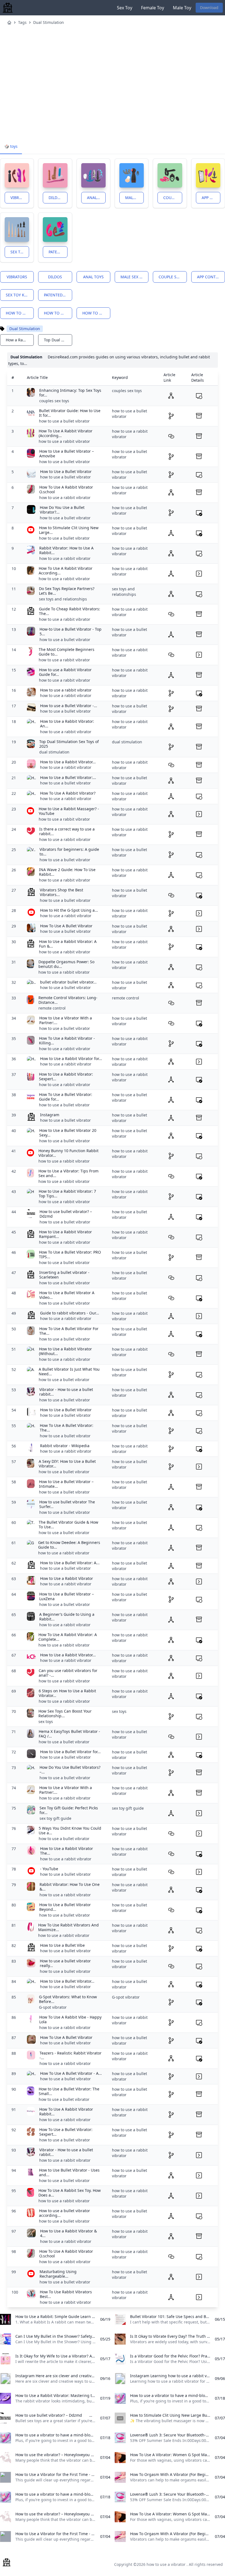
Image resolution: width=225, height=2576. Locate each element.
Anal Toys (96, 198)
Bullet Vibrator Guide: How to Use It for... (70, 413)
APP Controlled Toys (211, 198)
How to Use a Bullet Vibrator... (67, 1981)
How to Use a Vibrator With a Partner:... (66, 1020)
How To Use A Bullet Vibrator (66, 926)
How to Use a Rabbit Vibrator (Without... (65, 1351)
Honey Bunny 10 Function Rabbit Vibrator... (68, 1153)
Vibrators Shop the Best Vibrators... (61, 892)
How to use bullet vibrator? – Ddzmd (66, 1214)
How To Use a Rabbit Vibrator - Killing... (67, 1041)
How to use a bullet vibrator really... (65, 1963)
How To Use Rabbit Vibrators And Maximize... (68, 1927)
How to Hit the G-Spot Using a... (69, 910)
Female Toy (153, 8)
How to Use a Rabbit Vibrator (67, 1578)
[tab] (11, 147)
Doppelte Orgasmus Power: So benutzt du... (66, 964)
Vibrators (20, 198)
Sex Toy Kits (20, 252)
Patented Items (58, 252)
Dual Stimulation (49, 22)
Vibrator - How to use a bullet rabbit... (66, 1392)
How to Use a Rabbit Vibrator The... (67, 1851)
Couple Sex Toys (173, 198)
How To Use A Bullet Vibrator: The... (67, 1428)
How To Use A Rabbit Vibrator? (68, 793)
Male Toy (182, 8)
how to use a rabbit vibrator (96, 313)
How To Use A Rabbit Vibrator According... (66, 571)
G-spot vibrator (53, 2007)
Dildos (56, 198)
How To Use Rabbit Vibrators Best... (66, 2294)
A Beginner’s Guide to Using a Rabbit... (67, 1617)
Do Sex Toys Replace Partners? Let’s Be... (67, 591)
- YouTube (49, 1869)
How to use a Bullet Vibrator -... (69, 706)
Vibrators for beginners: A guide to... (69, 852)
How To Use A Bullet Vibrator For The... (69, 1331)
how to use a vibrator (20, 313)
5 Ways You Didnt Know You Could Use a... (70, 1831)
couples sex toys (54, 401)
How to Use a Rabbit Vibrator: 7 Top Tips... (67, 1194)
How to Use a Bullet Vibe (62, 1945)
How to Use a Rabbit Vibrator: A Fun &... (68, 944)
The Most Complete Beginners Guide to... (67, 652)
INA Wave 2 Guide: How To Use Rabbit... (67, 872)
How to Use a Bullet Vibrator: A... (70, 1563)
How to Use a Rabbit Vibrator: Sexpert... (66, 1077)
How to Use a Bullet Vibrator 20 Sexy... (68, 1133)
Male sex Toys (134, 198)
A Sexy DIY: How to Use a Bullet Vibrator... (67, 1464)
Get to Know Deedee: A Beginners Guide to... (69, 1545)
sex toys (46, 1721)
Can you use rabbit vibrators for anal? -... (68, 1673)
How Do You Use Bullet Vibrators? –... (70, 1770)
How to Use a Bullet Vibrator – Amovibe (67, 454)
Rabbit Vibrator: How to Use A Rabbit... (66, 550)
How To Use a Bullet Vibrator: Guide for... (66, 1097)
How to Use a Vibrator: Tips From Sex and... (68, 1173)
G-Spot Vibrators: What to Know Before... (68, 1999)
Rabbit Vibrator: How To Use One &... (70, 1887)
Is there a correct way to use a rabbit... (67, 831)
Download (209, 8)
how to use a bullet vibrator (58, 313)
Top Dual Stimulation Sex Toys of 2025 (69, 744)
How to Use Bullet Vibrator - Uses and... (69, 2173)
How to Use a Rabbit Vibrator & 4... (68, 2233)
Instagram (50, 1115)
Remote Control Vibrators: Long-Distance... (68, 1000)
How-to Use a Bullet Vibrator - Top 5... (71, 632)
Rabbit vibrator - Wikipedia (65, 1446)
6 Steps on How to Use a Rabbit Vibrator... (67, 1693)
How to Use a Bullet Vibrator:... (68, 777)
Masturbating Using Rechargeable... (58, 2274)
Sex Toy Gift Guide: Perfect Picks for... (69, 1810)
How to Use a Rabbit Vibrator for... (71, 1059)
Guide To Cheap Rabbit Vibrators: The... (70, 611)
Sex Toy (125, 8)
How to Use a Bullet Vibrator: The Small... (69, 2091)
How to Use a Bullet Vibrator (66, 471)
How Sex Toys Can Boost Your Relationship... (65, 1714)
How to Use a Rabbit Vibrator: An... (67, 724)
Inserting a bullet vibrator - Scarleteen (64, 1275)
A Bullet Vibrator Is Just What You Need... (69, 1372)
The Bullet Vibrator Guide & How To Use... (68, 1525)
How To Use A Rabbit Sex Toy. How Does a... (70, 2193)
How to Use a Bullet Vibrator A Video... (67, 1295)
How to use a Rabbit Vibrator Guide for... (65, 672)
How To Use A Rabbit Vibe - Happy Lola (70, 2020)
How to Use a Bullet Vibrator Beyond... (65, 1907)
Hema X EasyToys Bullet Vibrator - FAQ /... (69, 1734)
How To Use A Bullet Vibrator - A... (71, 2073)
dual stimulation (54, 752)
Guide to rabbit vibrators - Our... (70, 1313)
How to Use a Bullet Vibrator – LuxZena (67, 1596)
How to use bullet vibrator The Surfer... (67, 1504)
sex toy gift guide (55, 1818)
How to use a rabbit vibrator (66, 690)
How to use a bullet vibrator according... (64, 2213)
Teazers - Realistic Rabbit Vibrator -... (71, 2055)
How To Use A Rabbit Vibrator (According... (66, 433)
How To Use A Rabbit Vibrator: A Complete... (68, 1637)
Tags (22, 22)
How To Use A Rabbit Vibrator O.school (66, 490)
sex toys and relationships (63, 599)
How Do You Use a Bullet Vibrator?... (62, 510)
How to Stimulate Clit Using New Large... (69, 530)
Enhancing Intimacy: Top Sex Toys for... (70, 393)
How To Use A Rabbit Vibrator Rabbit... (66, 2112)
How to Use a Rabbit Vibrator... (68, 762)
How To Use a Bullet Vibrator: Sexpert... (66, 2132)
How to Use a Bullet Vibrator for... (70, 1752)
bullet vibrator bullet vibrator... (68, 982)
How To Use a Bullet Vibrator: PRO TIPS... (70, 1255)
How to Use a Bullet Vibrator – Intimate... (66, 1484)
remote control (52, 1008)
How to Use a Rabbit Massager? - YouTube (69, 811)
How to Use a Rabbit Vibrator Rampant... (65, 1234)
